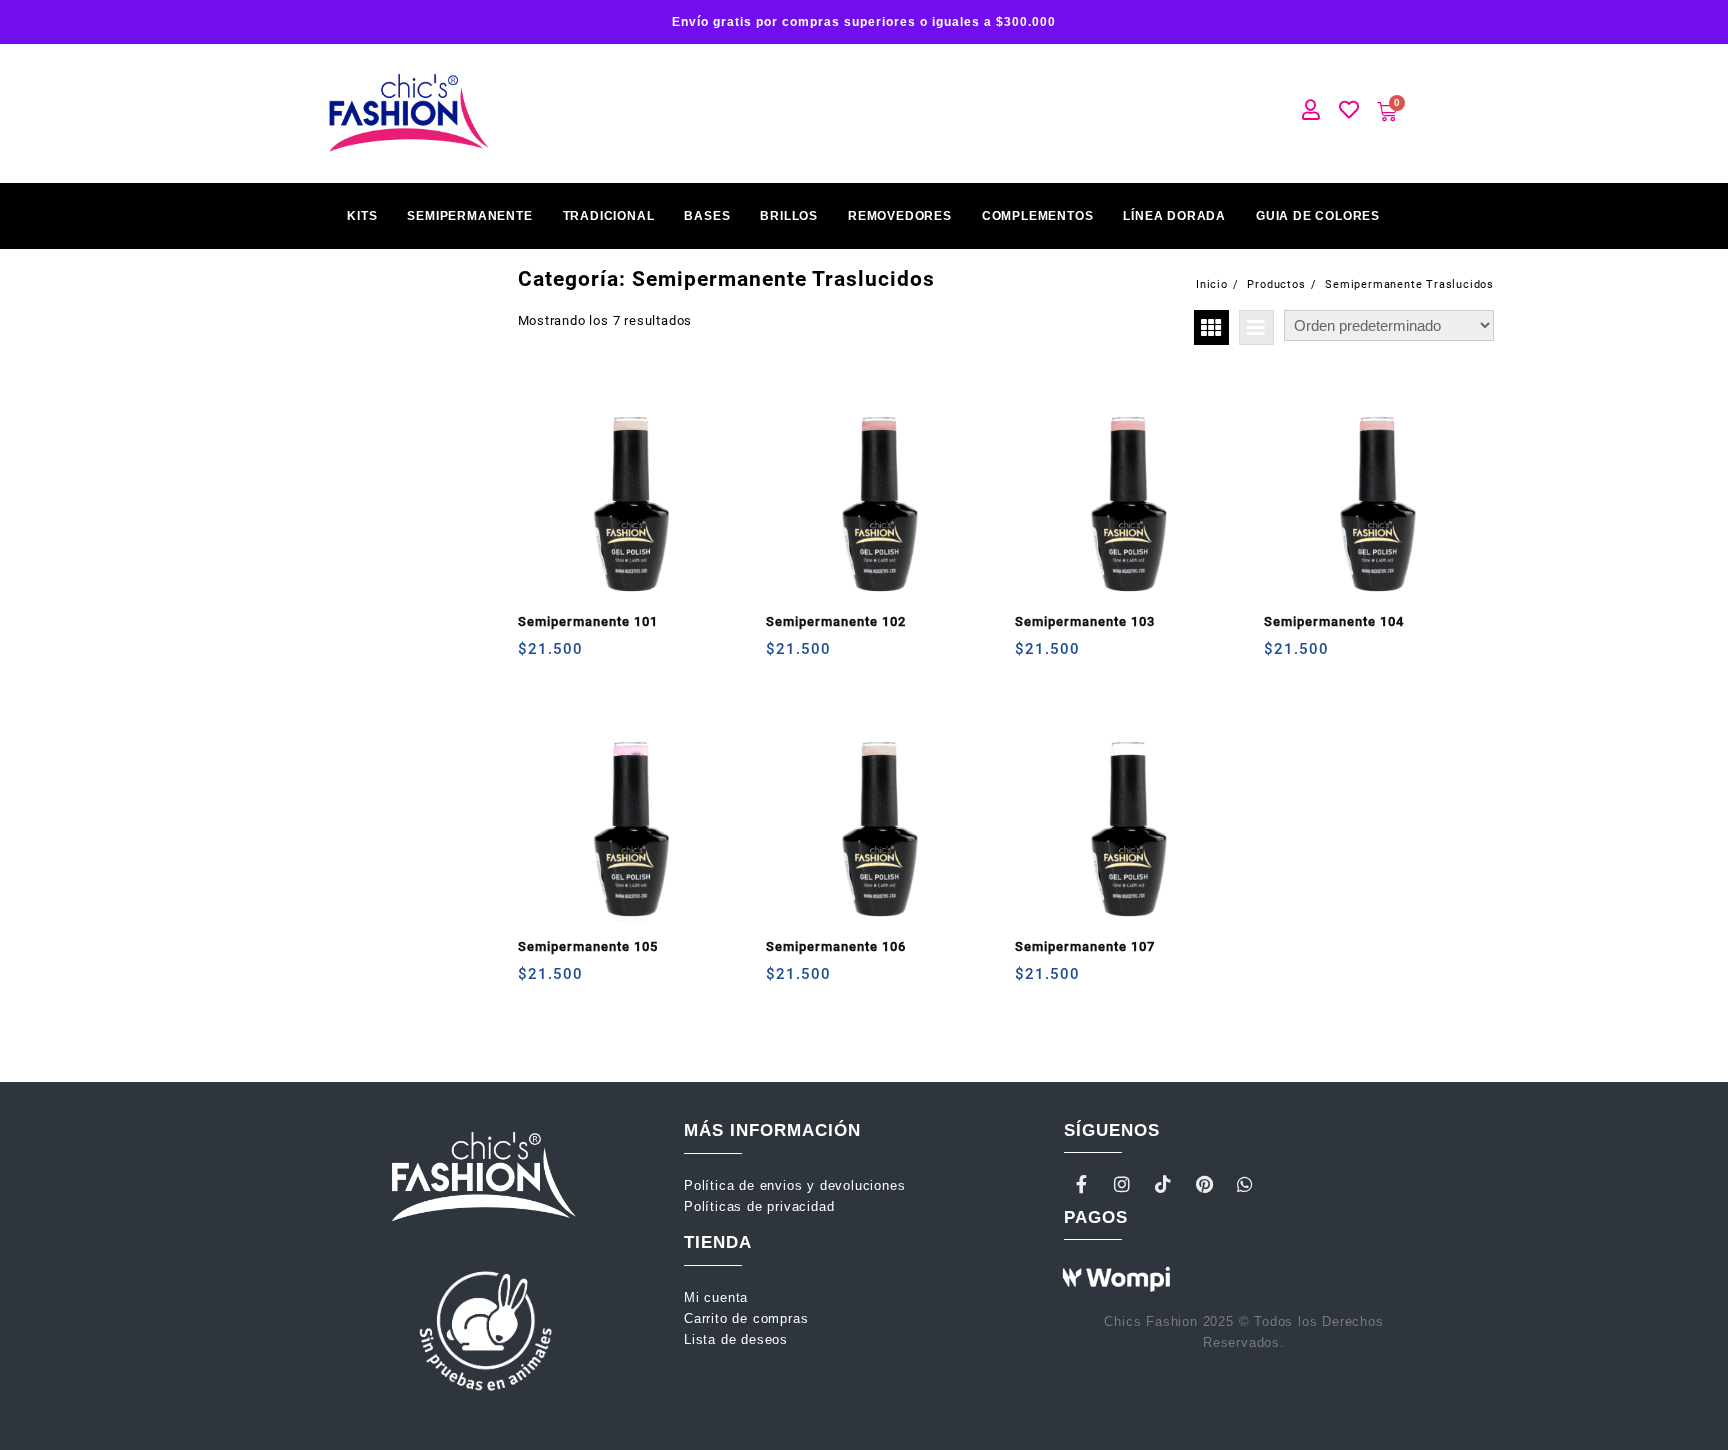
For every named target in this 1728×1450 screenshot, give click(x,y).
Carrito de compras (746, 1318)
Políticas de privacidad (759, 1206)
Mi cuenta (718, 1297)
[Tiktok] (1164, 1184)
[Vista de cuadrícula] (1211, 327)
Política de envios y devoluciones (797, 1185)
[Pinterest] (1204, 1184)
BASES (707, 216)
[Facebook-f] (1082, 1184)
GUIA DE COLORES (1318, 216)
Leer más (1032, 656)
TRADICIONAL (609, 216)
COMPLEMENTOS (1038, 216)
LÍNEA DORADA (1174, 216)
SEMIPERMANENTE (469, 216)
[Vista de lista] (1256, 327)
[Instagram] (1123, 1184)
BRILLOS (789, 216)
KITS (362, 216)
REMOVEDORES (900, 216)
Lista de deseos (736, 1339)
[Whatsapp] (1245, 1184)
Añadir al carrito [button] (535, 656)
